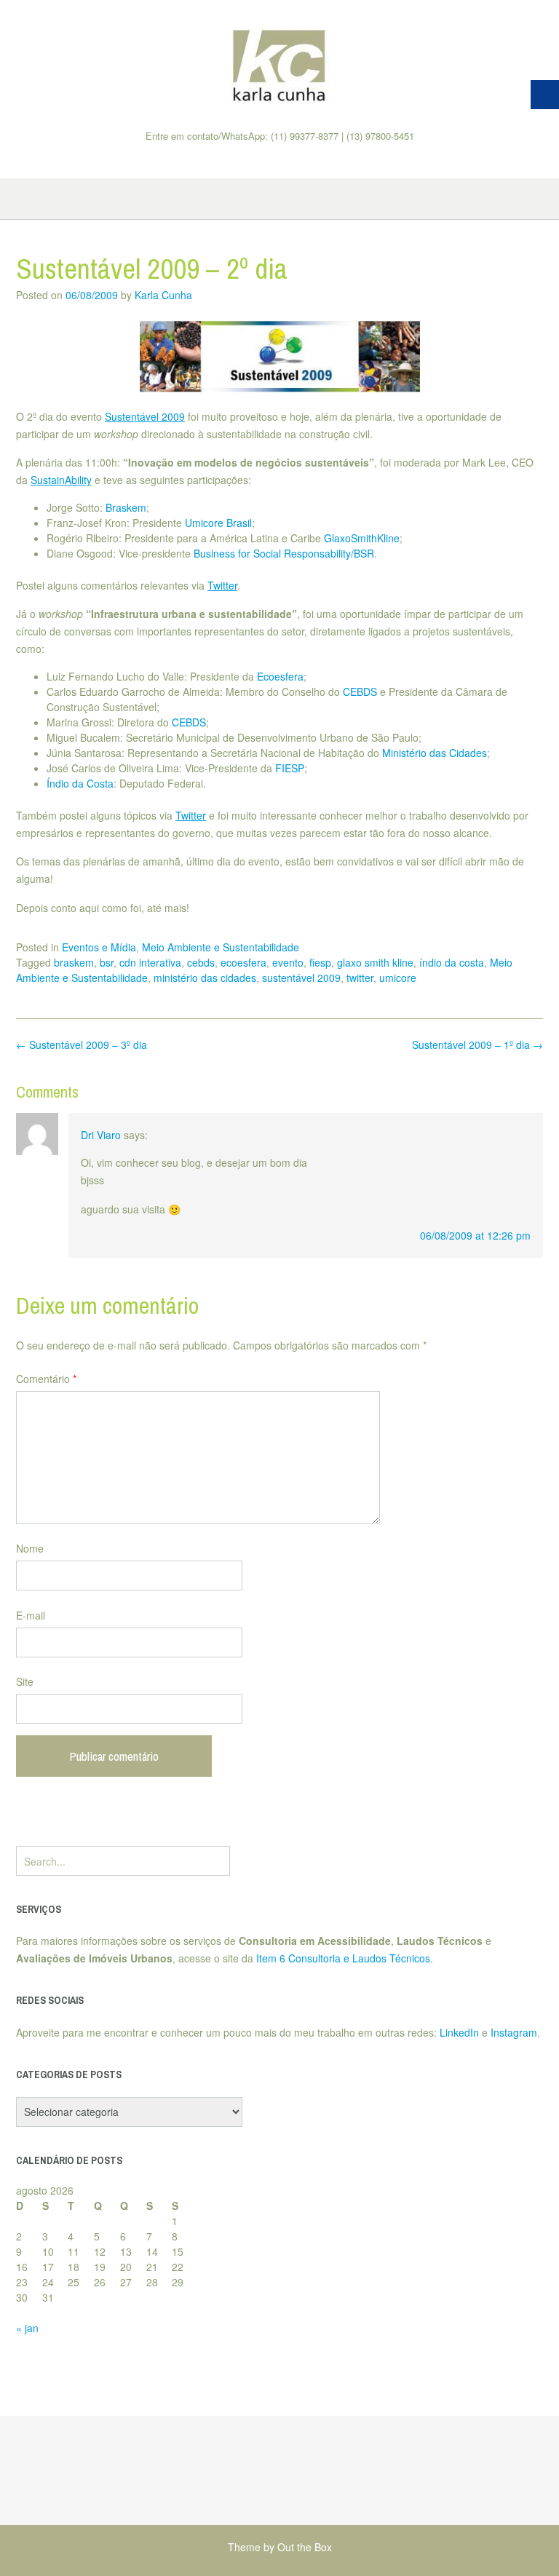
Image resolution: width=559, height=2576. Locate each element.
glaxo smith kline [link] (375, 962)
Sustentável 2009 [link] (145, 416)
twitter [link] (360, 978)
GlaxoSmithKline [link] (362, 538)
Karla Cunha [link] (163, 295)
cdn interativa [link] (150, 962)
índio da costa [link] (452, 962)
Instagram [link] (514, 2032)
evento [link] (288, 962)
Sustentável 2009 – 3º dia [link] (82, 1045)
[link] (279, 65)
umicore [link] (398, 978)
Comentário (46, 1379)
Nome (30, 1548)
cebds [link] (201, 962)
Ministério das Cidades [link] (435, 753)
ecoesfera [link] (243, 962)
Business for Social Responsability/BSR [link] (284, 553)
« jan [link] (27, 2328)
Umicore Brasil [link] (218, 523)
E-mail (31, 1615)
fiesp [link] (320, 962)
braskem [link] (74, 962)
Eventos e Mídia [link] (99, 947)
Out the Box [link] (305, 2547)
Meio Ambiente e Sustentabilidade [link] (221, 947)
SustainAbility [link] (61, 480)
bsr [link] (107, 962)
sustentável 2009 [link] (301, 978)
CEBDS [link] (360, 691)
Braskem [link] (126, 507)
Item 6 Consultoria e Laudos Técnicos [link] (343, 1958)
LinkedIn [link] (459, 2032)
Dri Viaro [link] (101, 1135)
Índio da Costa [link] (80, 783)
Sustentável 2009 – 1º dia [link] (477, 1045)
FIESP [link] (290, 768)
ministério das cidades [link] (205, 978)
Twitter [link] (222, 585)
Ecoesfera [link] (280, 676)
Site (25, 1681)
